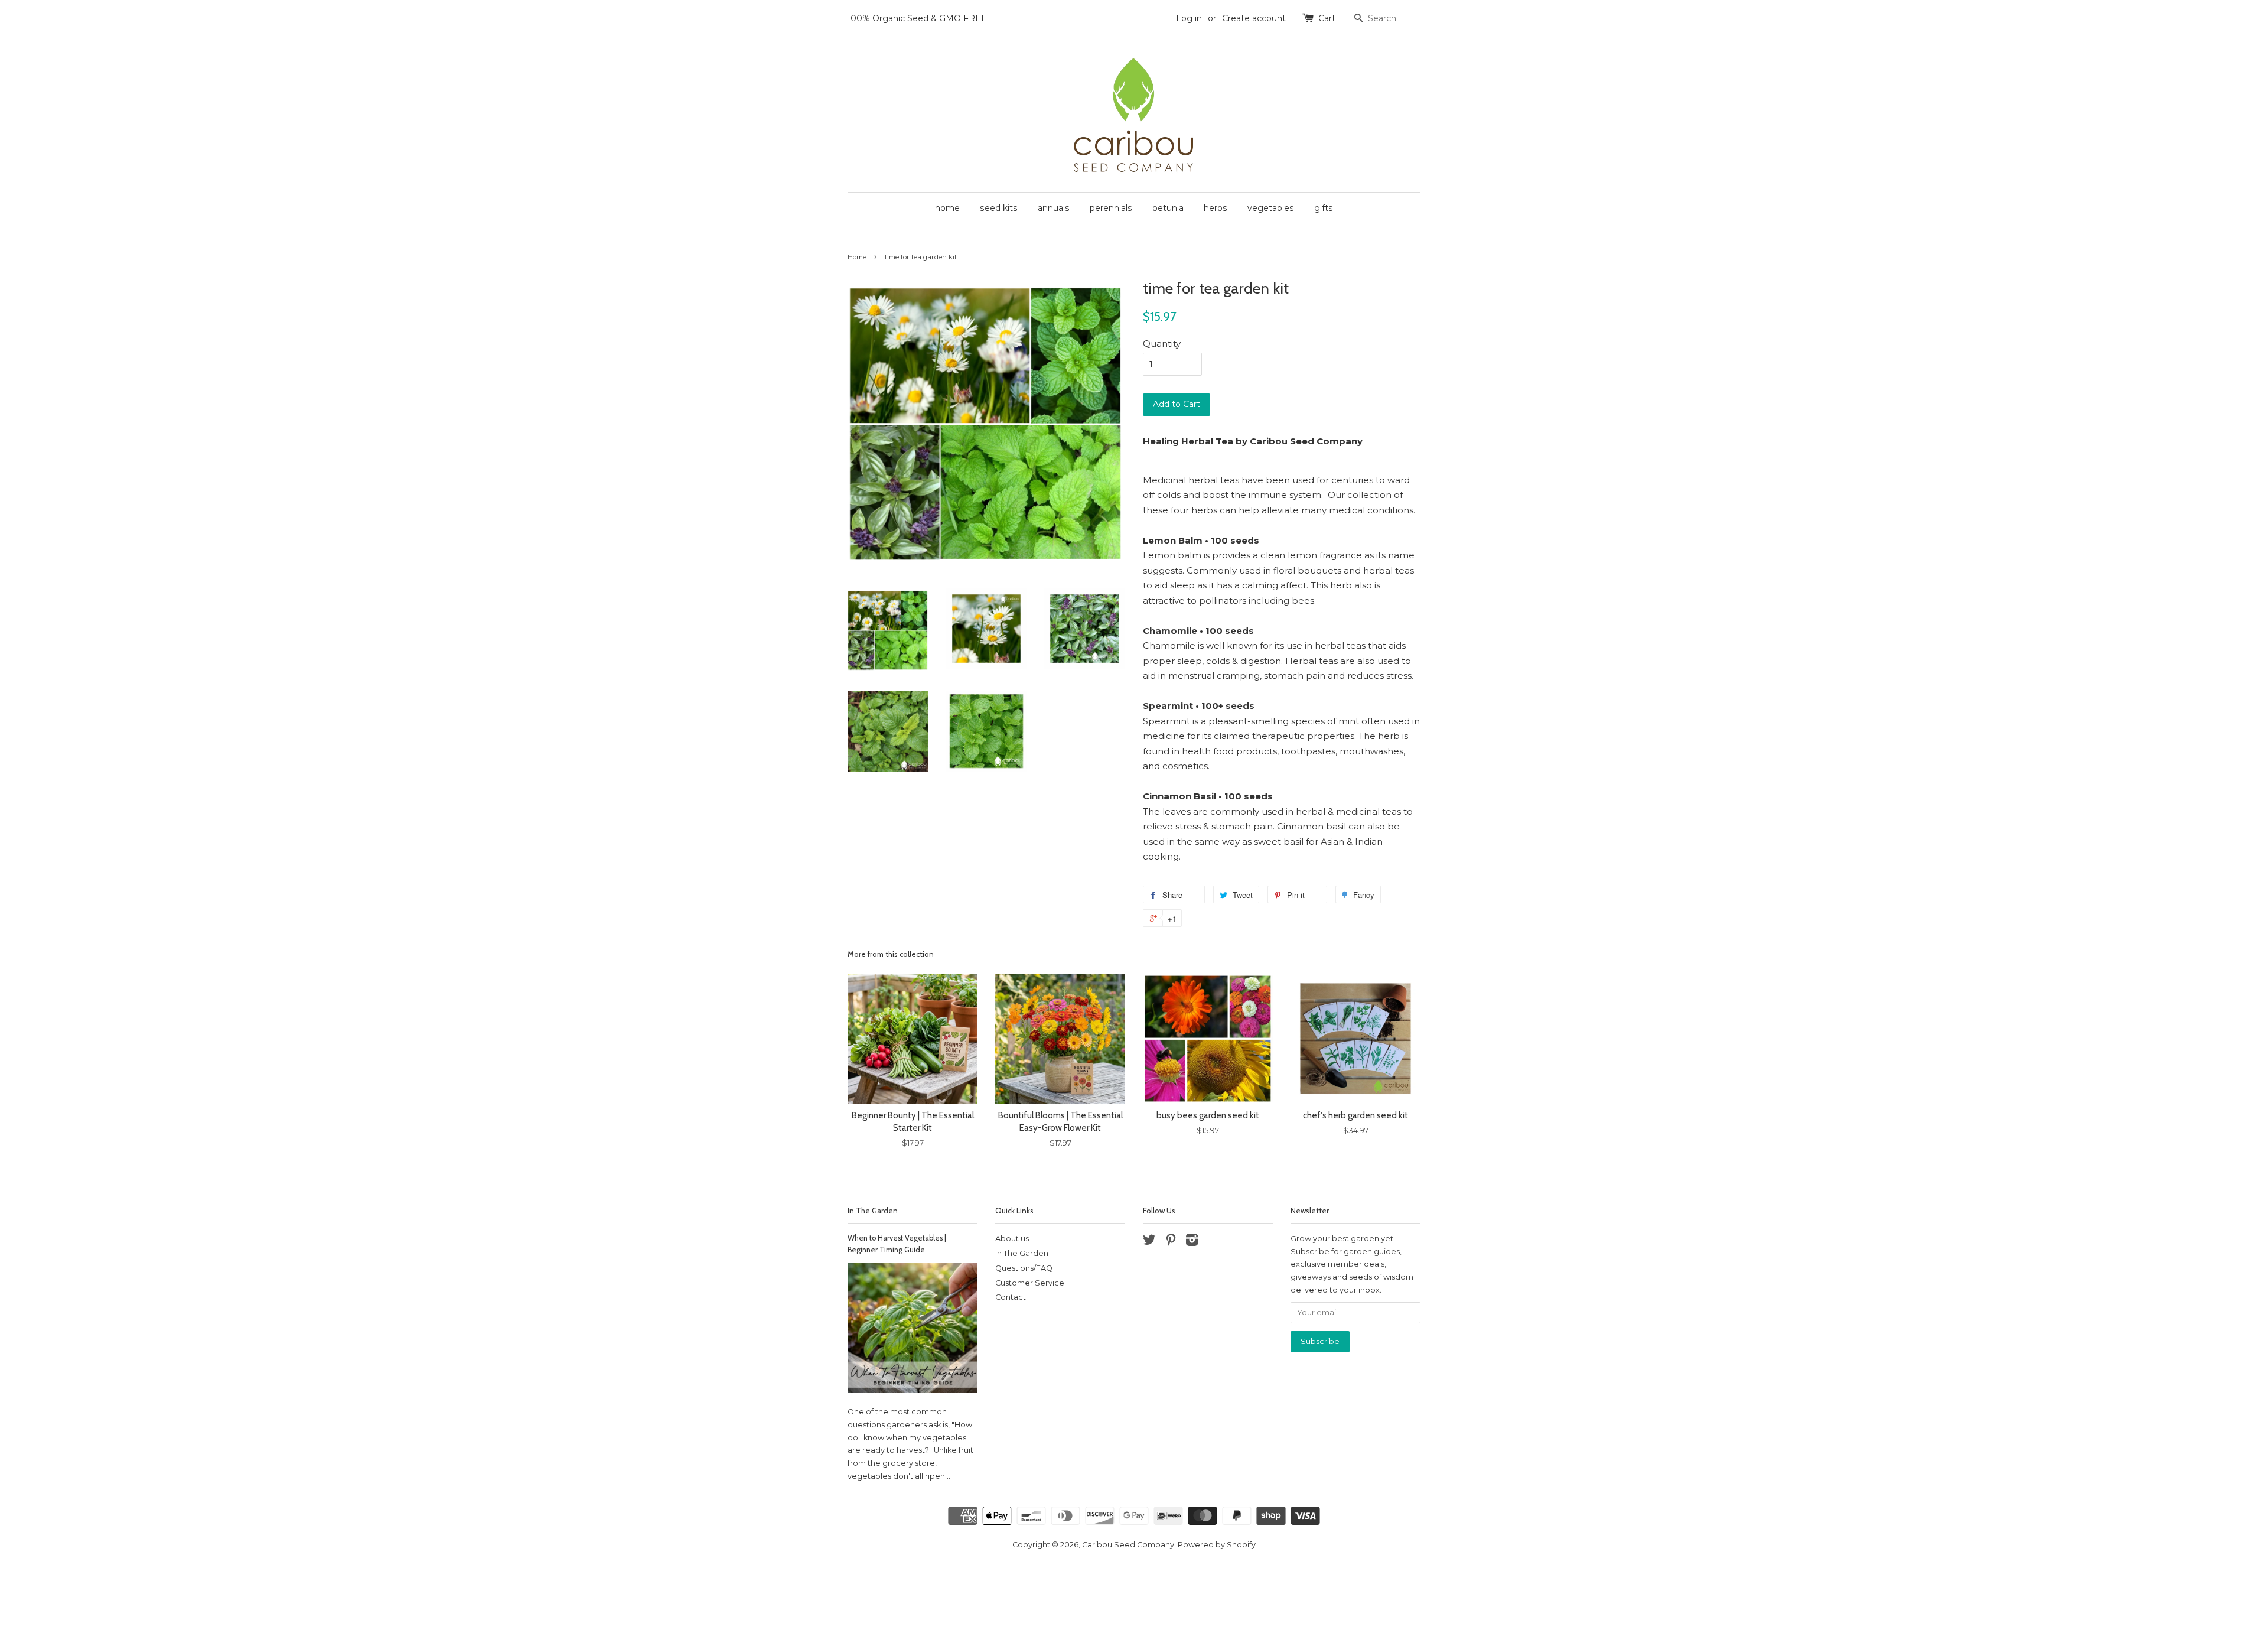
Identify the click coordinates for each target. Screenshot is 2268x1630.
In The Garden (873, 1211)
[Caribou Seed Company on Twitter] (1149, 1242)
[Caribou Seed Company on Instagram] (1192, 1242)
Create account (1254, 18)
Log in (1189, 18)
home (947, 208)
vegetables (1271, 208)
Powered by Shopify (1217, 1545)
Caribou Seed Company (1128, 1545)
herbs (1216, 208)
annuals (1054, 208)
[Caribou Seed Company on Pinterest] (1171, 1242)
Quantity (1162, 344)
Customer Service (1030, 1283)
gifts (1324, 208)
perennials (1111, 208)
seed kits (999, 208)
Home (857, 257)
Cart (1327, 18)
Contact (1011, 1297)
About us (1012, 1239)
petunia (1168, 208)
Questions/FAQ (1024, 1268)
